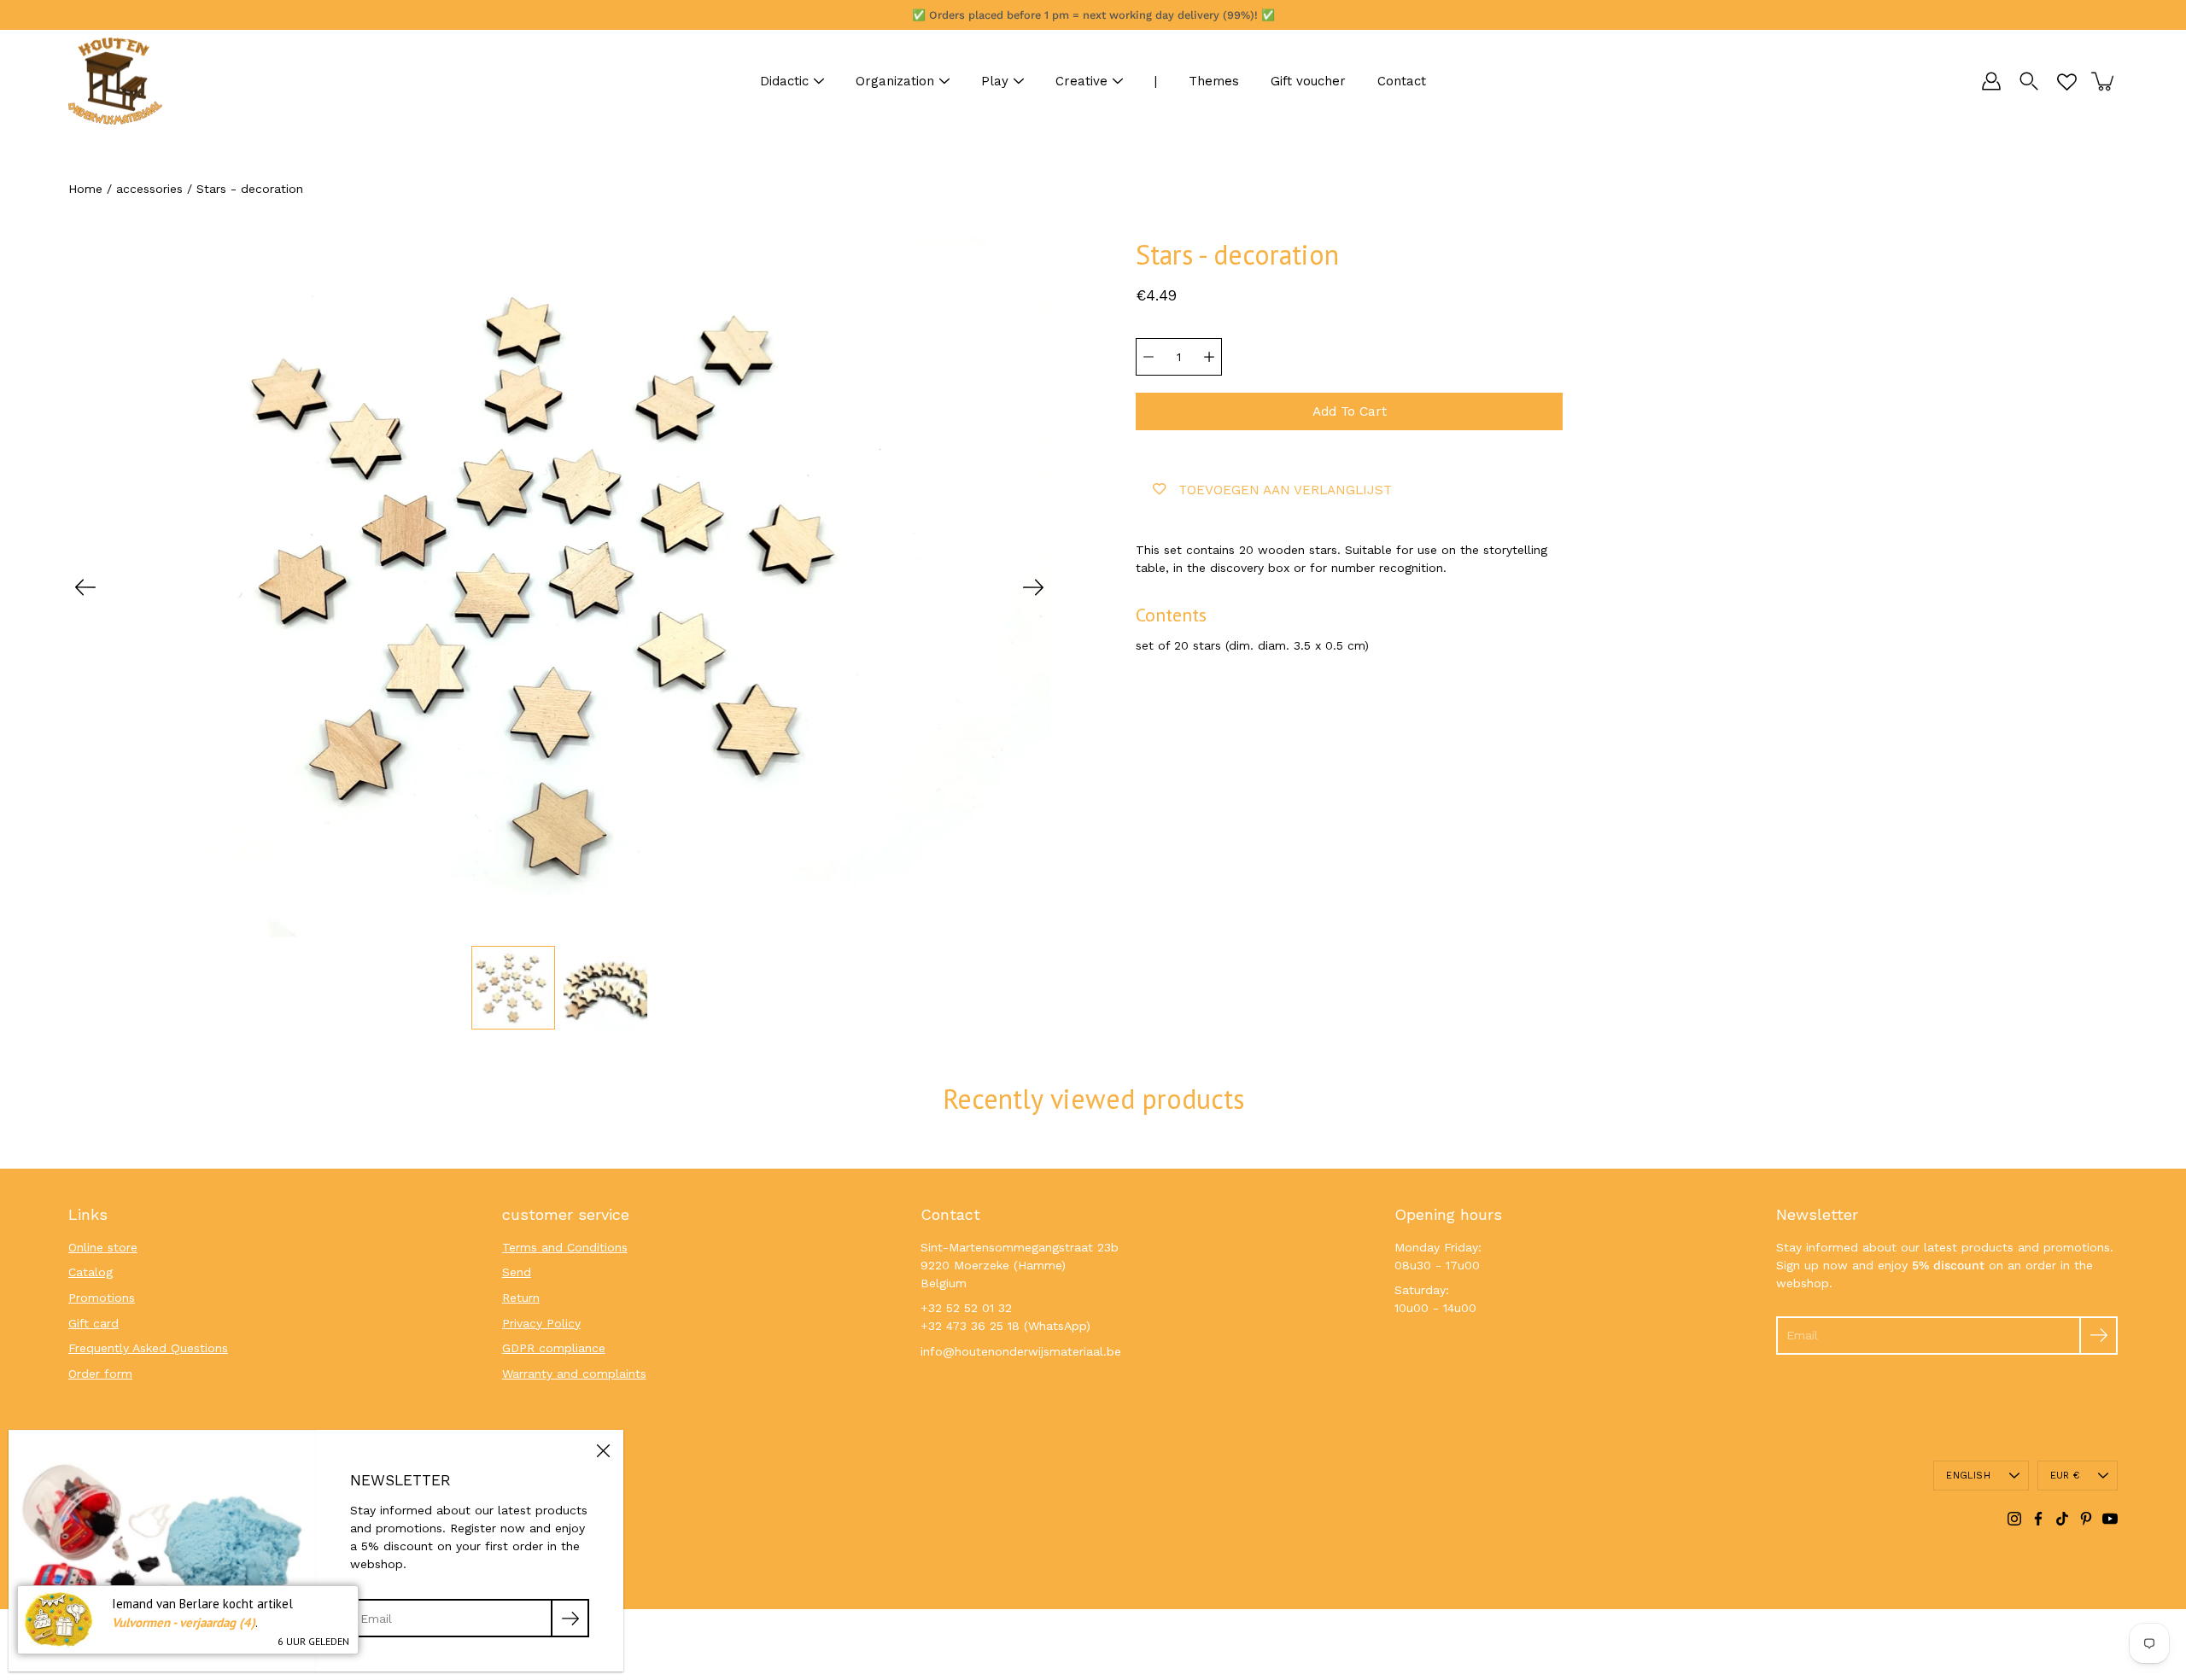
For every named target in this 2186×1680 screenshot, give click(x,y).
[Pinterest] (2086, 1519)
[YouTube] (2110, 1519)
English (1968, 1476)
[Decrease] (1149, 357)
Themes (1214, 81)
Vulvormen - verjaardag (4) (184, 1622)
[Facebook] (2038, 1519)
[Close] (603, 1450)
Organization (895, 81)
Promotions (102, 1298)
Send (517, 1272)
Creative (1081, 81)
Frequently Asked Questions (148, 1348)
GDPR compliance (554, 1348)
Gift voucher (1308, 81)
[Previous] (85, 587)
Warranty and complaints (574, 1374)
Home (85, 189)
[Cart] (2104, 81)
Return (521, 1298)
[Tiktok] (2062, 1519)
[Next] (1033, 587)
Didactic (784, 81)
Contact (1402, 81)
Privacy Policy (541, 1323)
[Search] (2029, 81)
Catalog (91, 1272)
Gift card (94, 1323)
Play (995, 81)
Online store (103, 1247)
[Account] (1991, 81)
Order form (100, 1374)
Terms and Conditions (565, 1247)
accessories (149, 189)
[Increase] (1209, 357)
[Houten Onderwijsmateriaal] (115, 81)
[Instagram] (2014, 1519)
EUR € (2065, 1476)
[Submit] (2098, 1336)
